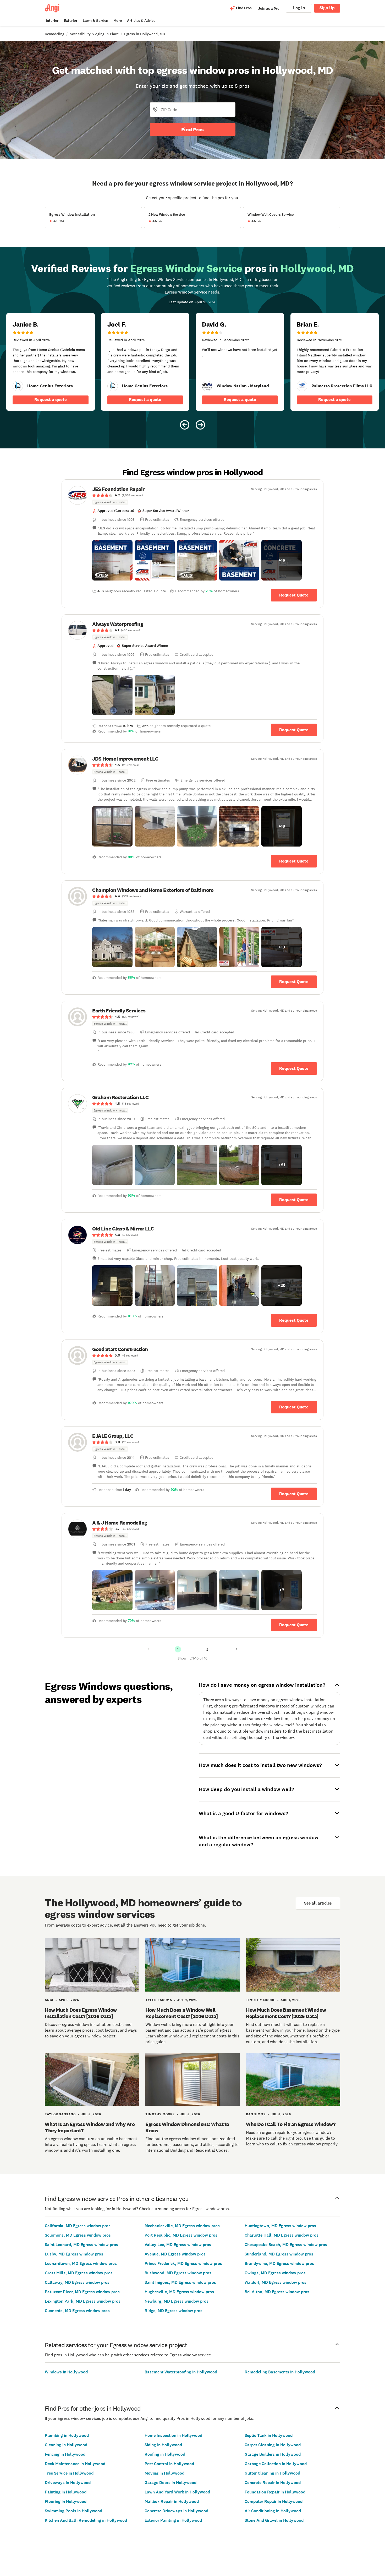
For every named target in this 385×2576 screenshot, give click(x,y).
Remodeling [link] (54, 34)
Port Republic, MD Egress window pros (181, 2235)
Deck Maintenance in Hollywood (75, 2464)
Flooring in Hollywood (66, 2501)
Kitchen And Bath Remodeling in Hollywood (86, 2520)
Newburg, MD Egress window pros (177, 2301)
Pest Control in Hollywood (169, 2464)
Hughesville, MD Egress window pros (179, 2292)
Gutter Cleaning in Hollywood (272, 2473)
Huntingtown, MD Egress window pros (280, 2226)
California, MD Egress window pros (78, 2226)
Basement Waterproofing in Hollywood (181, 2372)
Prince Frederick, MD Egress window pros (183, 2263)
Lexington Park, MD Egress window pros (83, 2301)
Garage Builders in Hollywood (273, 2454)
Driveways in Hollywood (68, 2483)
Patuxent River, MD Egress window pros (82, 2292)
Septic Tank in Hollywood (269, 2435)
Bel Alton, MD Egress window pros (277, 2292)
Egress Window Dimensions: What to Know (187, 2127)
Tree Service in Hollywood (69, 2473)
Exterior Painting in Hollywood (173, 2520)
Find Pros (192, 129)
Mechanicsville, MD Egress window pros (182, 2226)
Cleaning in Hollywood (66, 2445)
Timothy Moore (261, 2000)
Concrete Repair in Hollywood (273, 2483)
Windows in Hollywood (66, 2372)
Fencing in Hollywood (65, 2454)
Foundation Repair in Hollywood (275, 2492)
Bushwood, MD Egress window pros (178, 2273)
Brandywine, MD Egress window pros (279, 2263)
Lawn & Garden (95, 21)
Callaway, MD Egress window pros (77, 2282)
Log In (299, 8)
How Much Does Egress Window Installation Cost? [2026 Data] (81, 2013)
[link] (18, 386)
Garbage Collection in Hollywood (276, 2464)
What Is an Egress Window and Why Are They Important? (90, 2127)
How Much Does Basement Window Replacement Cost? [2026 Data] (286, 2013)
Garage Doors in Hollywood (170, 2483)
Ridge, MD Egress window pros (174, 2311)
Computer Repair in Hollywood (274, 2501)
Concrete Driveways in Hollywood (176, 2511)
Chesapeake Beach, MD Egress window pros (286, 2245)
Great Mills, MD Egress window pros (79, 2273)
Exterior (71, 21)
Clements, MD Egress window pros (77, 2311)
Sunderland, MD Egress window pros (279, 2254)
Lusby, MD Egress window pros (74, 2254)
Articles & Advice (141, 21)
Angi (49, 2000)
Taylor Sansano (60, 2114)
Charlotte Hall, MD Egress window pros (282, 2235)
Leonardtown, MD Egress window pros (81, 2263)
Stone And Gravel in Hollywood (274, 2520)
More (118, 21)
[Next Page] (236, 1649)
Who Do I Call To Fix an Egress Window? (291, 2124)
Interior (52, 21)
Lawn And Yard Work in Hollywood (177, 2492)
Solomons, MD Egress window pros (78, 2235)
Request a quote (51, 400)
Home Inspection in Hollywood (173, 2435)
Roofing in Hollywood (165, 2454)
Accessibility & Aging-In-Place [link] (94, 34)
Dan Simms (256, 2114)
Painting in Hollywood (66, 2492)
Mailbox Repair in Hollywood (172, 2501)
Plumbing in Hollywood (67, 2435)
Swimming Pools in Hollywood (73, 2511)
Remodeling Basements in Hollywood (280, 2372)
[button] (112, 560)
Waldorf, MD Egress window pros (276, 2282)
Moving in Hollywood (164, 2473)
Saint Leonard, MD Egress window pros (81, 2245)
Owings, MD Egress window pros (275, 2273)
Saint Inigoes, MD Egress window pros (180, 2282)
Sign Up (327, 8)
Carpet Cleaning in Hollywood (273, 2445)
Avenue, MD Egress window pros (175, 2254)
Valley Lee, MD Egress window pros (178, 2245)
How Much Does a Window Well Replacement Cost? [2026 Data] (182, 2013)
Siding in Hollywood (163, 2445)
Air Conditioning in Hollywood (273, 2511)
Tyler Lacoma (159, 2000)
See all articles (318, 1903)
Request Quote (294, 595)
